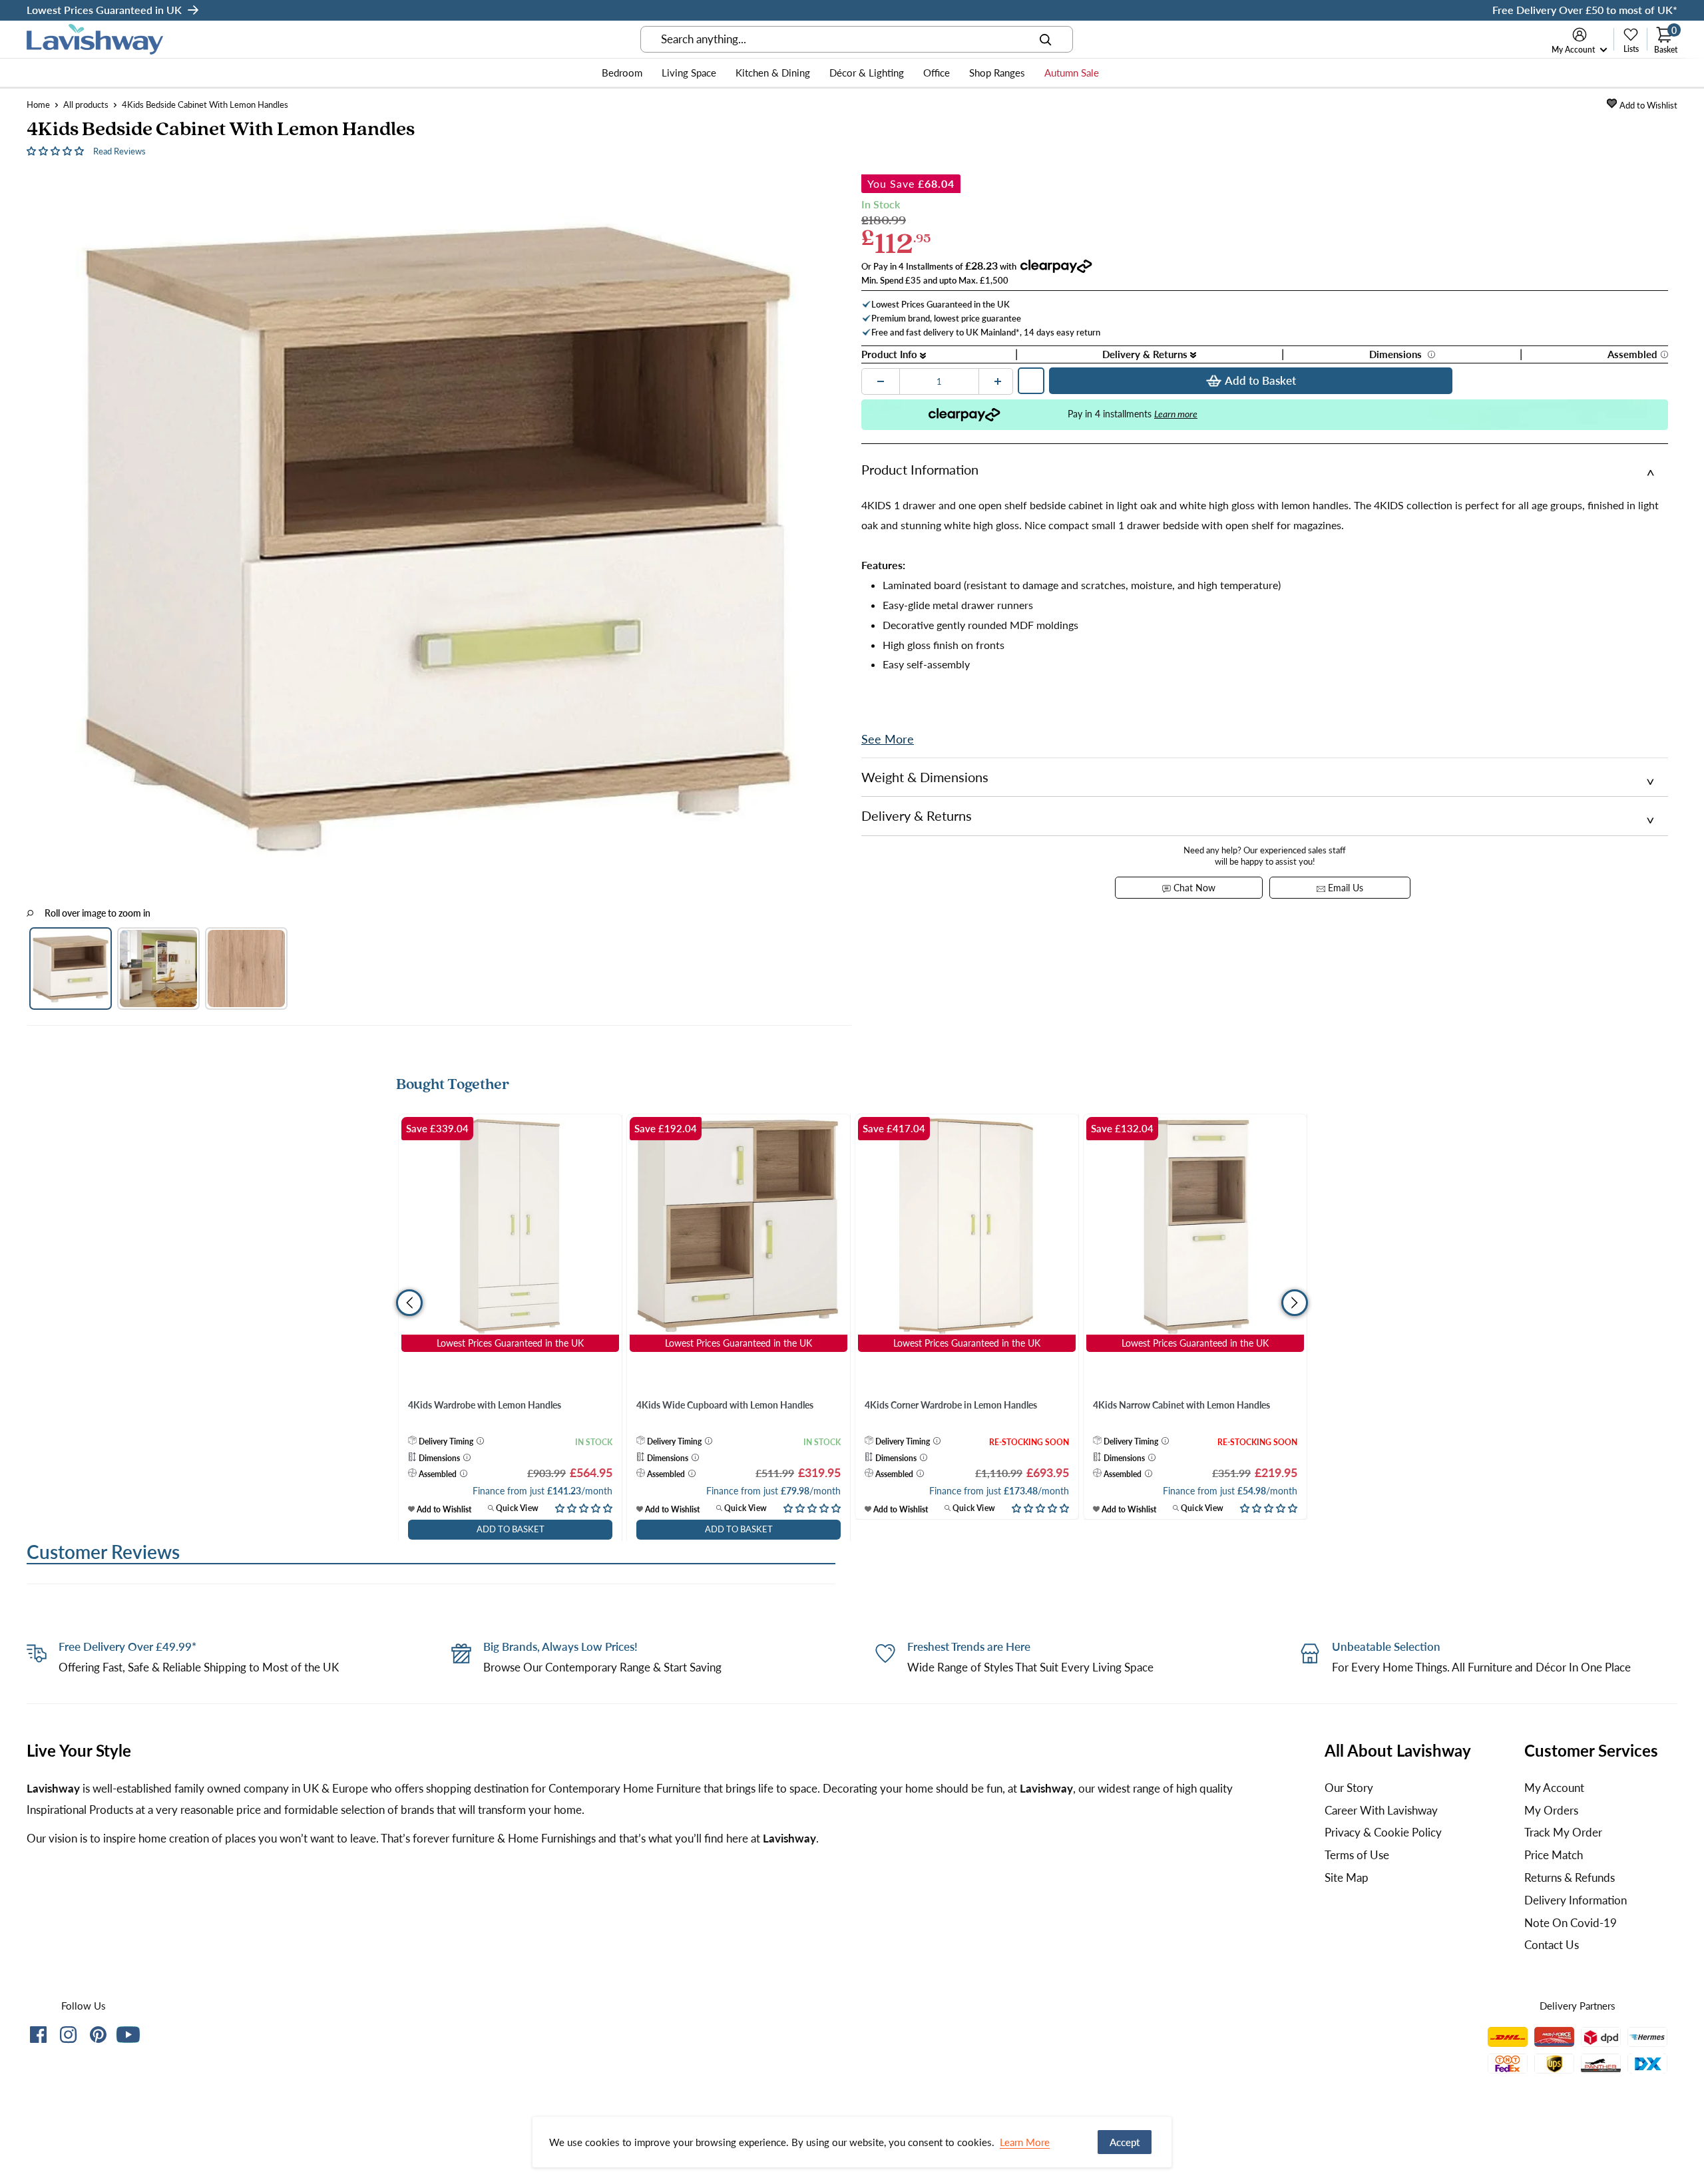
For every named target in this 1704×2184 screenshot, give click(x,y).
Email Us (1344, 888)
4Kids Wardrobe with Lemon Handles (485, 1405)
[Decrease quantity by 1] (881, 381)
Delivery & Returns (1146, 354)
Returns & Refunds (1570, 1877)
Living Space (689, 73)
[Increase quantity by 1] (998, 381)
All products (86, 105)
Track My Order (1563, 1832)
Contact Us (1552, 1945)
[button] (57, 150)
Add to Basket (1260, 380)
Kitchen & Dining (773, 73)
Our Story (1349, 1788)
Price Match (1554, 1855)
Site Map (1347, 1877)
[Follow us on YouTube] (128, 2035)
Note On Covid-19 (1571, 1923)
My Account (1574, 50)
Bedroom (622, 73)
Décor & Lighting (867, 73)
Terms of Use (1357, 1855)
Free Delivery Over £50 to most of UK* (1585, 10)
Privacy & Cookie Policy (1383, 1832)
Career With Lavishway (1381, 1810)
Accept (1125, 2142)
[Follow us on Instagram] (68, 2037)
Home (38, 105)
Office (937, 73)
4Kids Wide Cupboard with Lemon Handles (725, 1405)
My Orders (1551, 1810)
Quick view (516, 1508)
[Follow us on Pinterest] (98, 2037)
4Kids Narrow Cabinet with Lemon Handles (1181, 1405)
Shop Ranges (997, 73)
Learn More (1025, 2142)
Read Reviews (119, 151)
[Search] (1046, 39)
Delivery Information (1576, 1900)
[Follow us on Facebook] (38, 2037)
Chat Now (1193, 888)
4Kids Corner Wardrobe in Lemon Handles (951, 1405)
